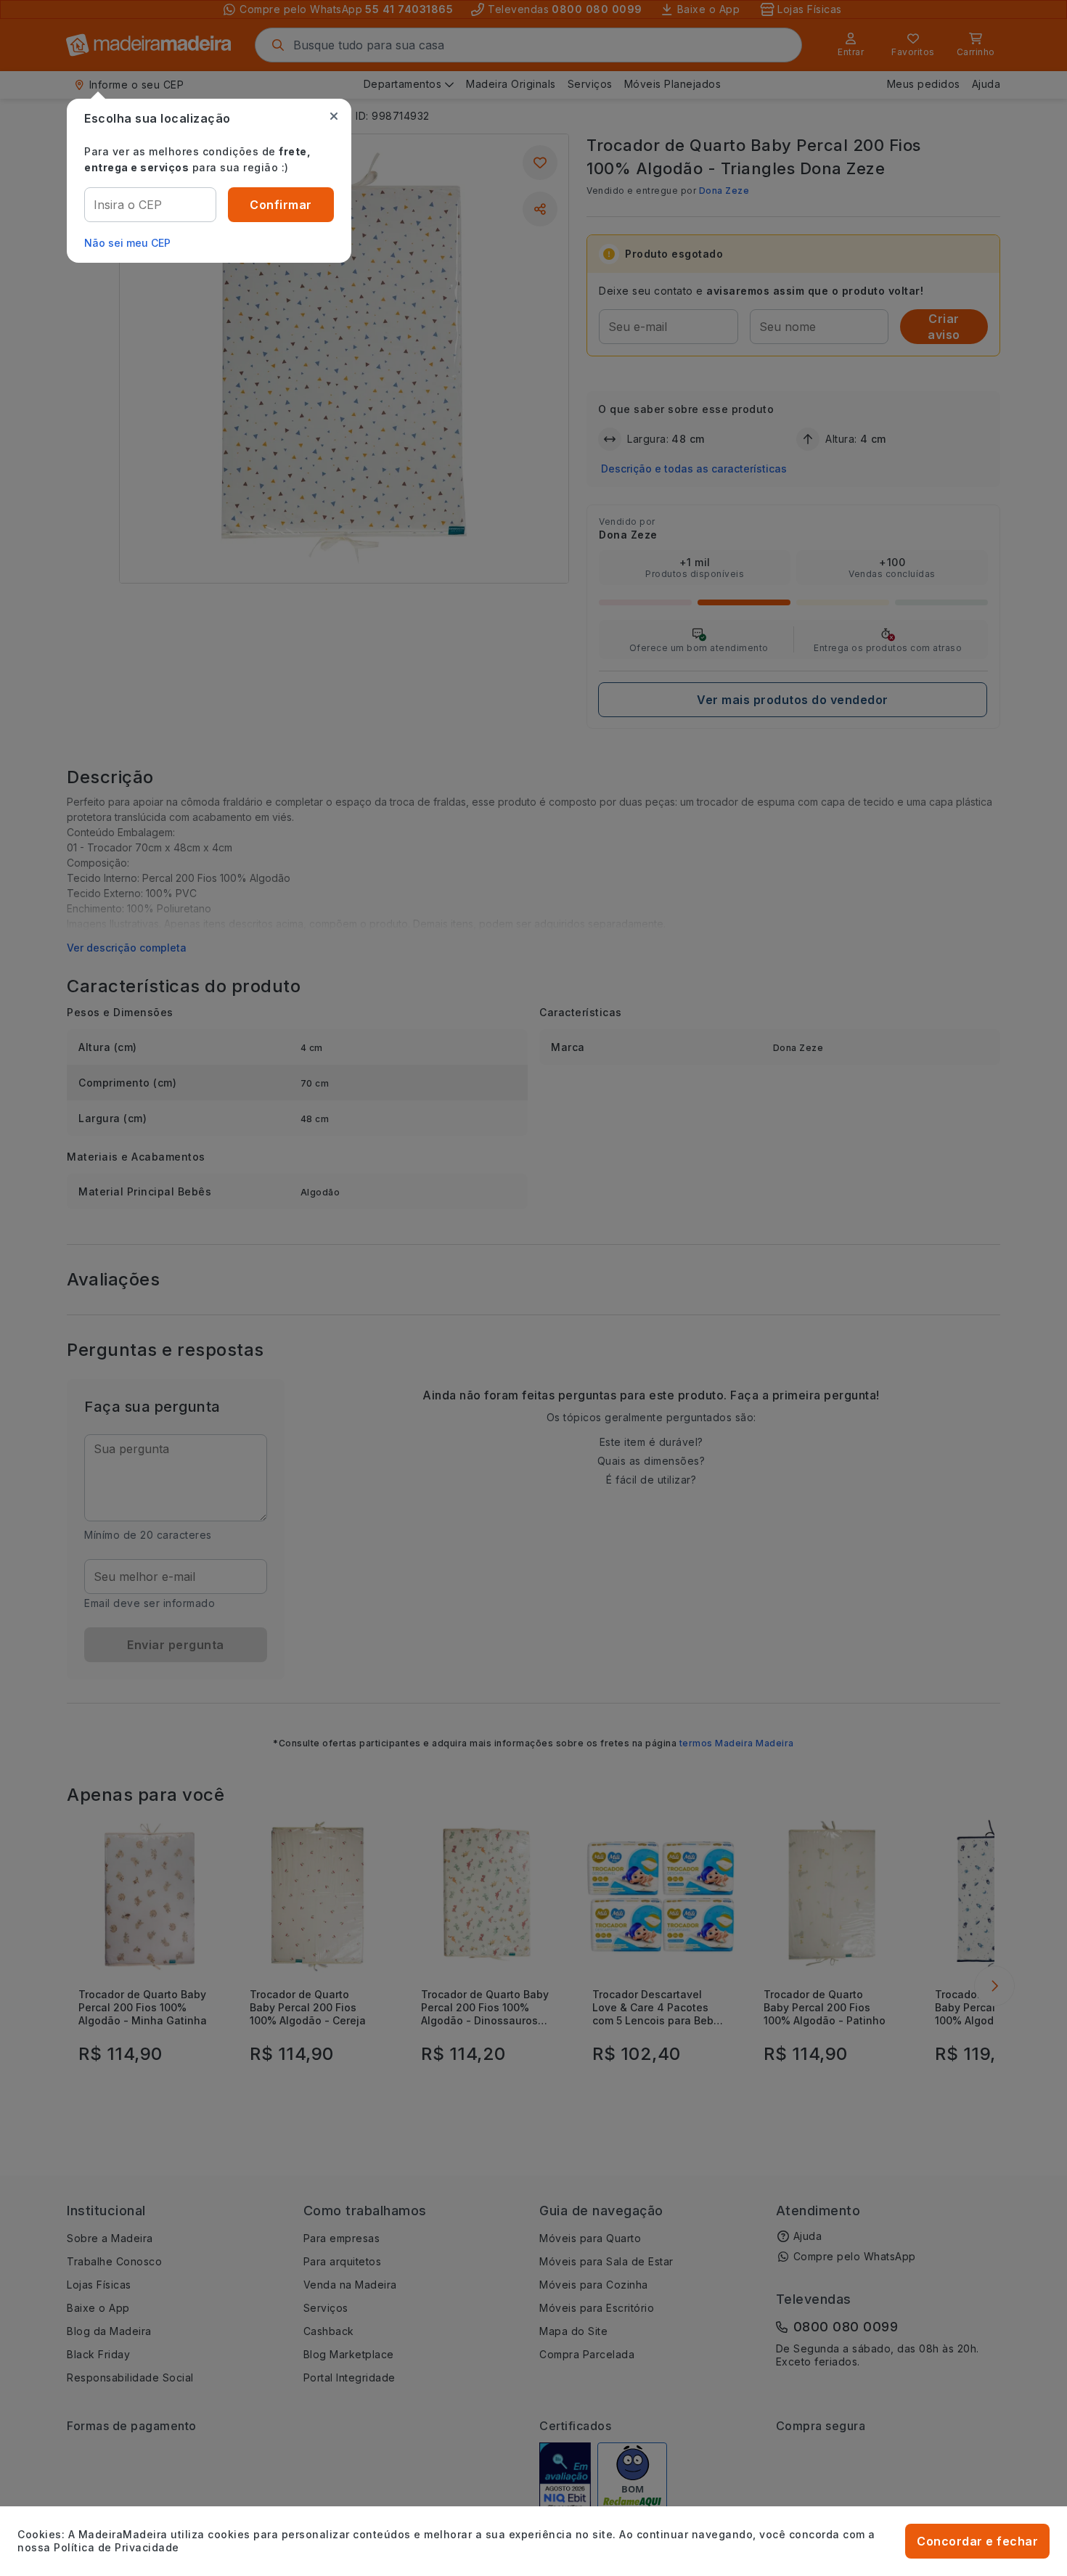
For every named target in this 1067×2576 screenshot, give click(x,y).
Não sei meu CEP (127, 243)
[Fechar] (334, 116)
